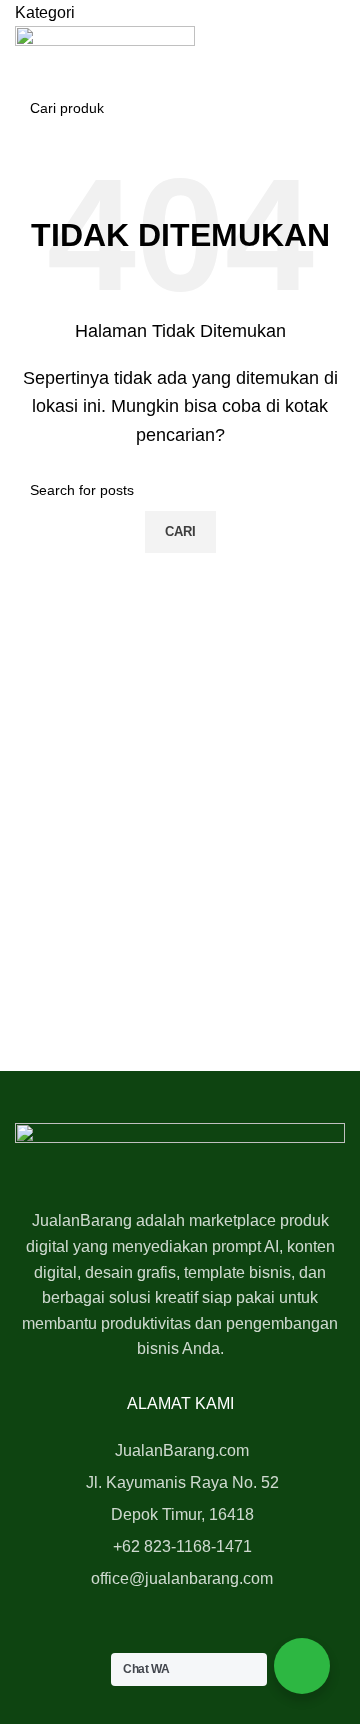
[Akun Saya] (21, 73)
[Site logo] (105, 42)
